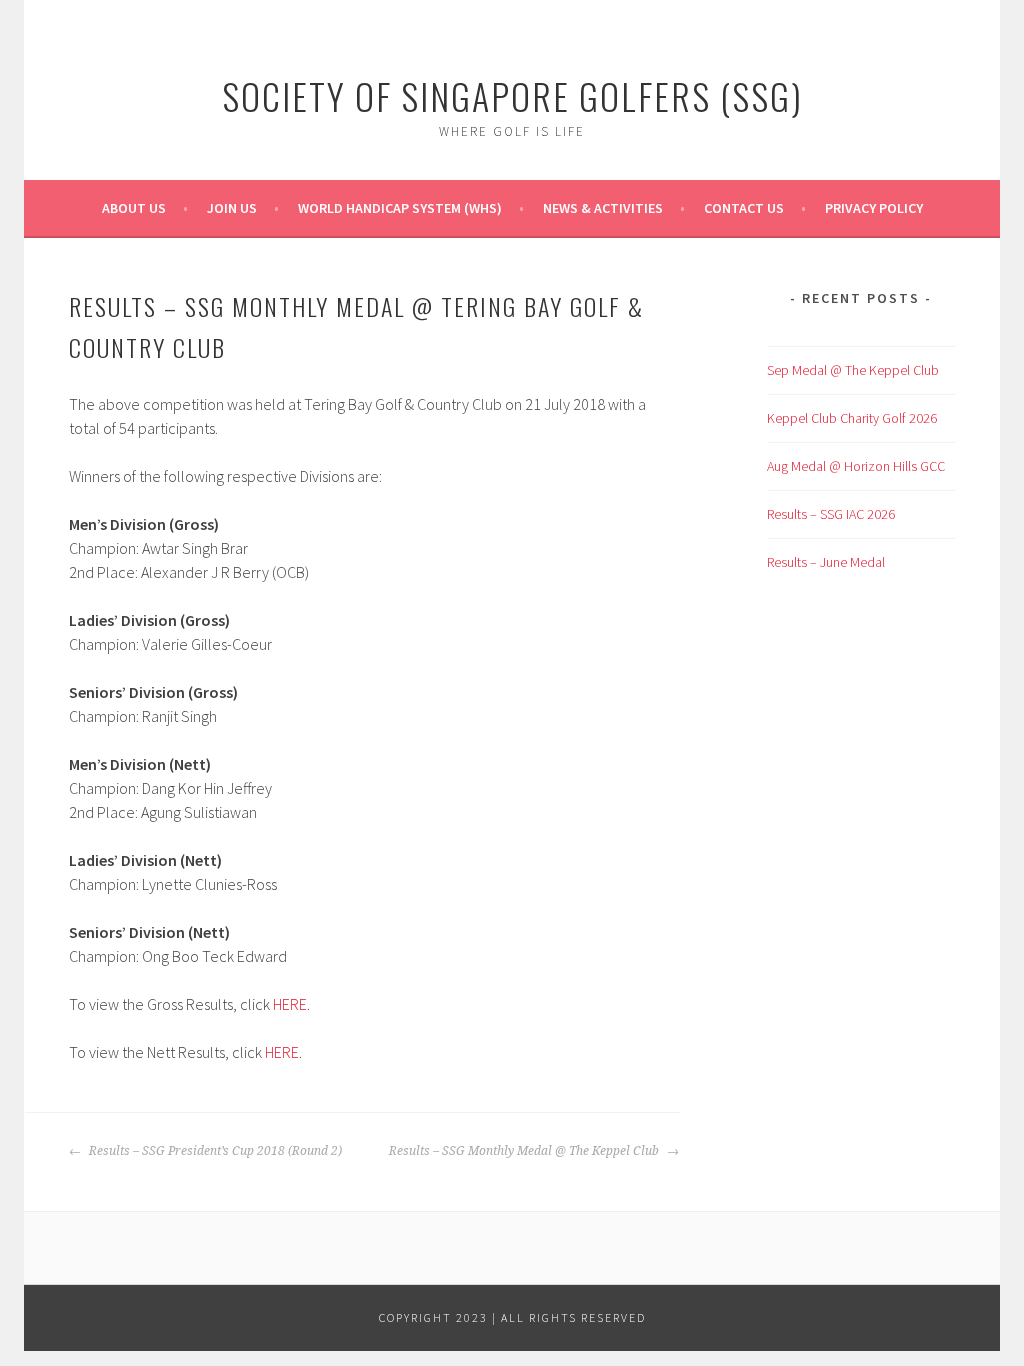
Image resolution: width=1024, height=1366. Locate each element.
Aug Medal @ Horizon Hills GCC (856, 466)
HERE (290, 1004)
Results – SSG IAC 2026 (831, 514)
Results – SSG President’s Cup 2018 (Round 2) (214, 1151)
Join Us (232, 208)
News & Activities (603, 208)
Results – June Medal (826, 562)
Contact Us (744, 208)
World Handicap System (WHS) (400, 208)
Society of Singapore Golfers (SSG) (512, 95)
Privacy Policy (874, 208)
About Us (134, 208)
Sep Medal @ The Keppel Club (853, 370)
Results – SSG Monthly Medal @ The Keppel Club (525, 1151)
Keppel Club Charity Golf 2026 (852, 418)
